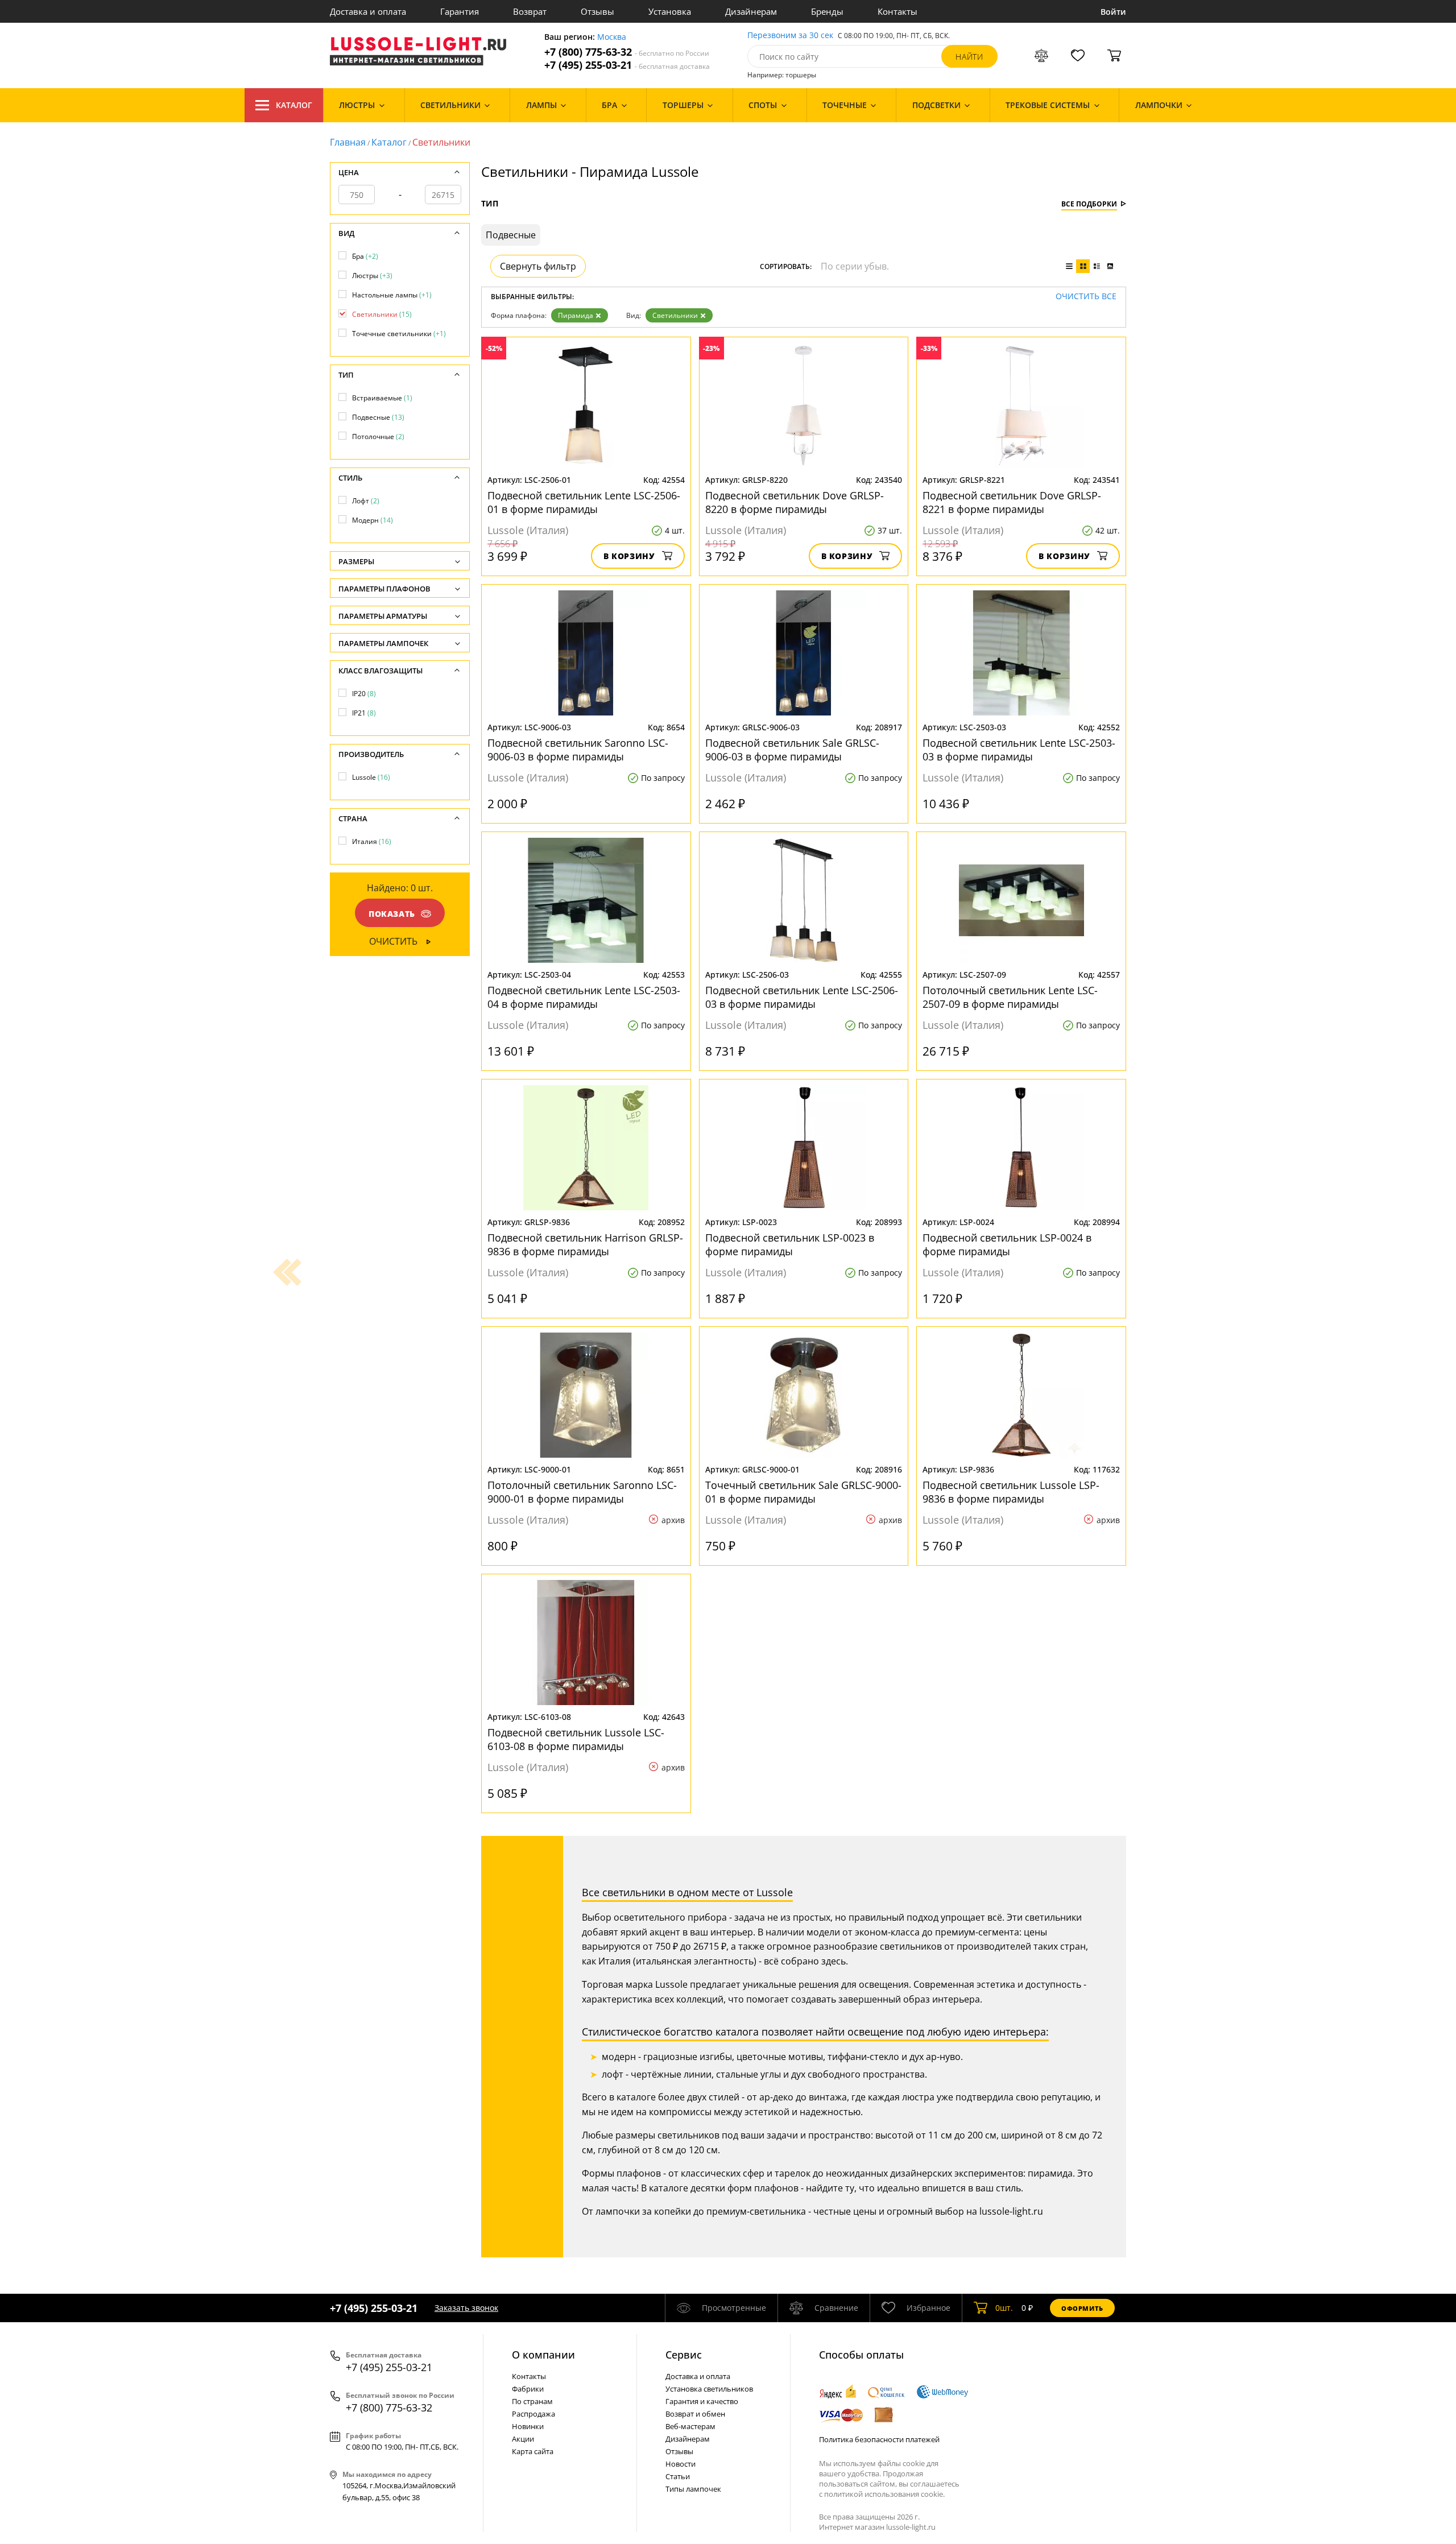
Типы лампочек (693, 2489)
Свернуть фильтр (538, 266)
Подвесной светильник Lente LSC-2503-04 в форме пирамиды (584, 997)
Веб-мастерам (690, 2426)
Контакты (897, 11)
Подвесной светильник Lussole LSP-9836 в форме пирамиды (1011, 1492)
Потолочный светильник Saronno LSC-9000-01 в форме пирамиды (582, 1492)
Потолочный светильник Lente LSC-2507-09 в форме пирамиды (1010, 997)
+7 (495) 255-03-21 (627, 65)
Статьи (678, 2476)
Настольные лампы (392, 295)
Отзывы (597, 11)
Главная (348, 142)
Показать (392, 914)
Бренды (827, 11)
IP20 (364, 694)
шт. (1004, 2308)
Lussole (371, 777)
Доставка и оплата (368, 11)
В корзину (629, 556)
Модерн (373, 520)
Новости (681, 2464)
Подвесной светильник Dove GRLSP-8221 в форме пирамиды (1012, 502)
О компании (543, 2355)
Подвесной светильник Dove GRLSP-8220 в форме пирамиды (795, 502)
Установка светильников (709, 2389)
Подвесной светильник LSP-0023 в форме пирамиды (790, 1244)
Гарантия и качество (702, 2401)
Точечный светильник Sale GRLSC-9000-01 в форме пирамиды (803, 1492)
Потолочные (378, 437)
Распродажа (533, 2414)
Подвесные (378, 417)
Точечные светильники (399, 334)
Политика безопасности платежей (879, 2439)
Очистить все (1086, 297)
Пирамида (576, 315)
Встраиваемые (382, 398)
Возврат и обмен (695, 2414)
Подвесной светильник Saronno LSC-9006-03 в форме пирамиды (578, 750)
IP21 (364, 713)
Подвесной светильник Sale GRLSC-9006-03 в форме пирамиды (792, 750)
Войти (1113, 12)
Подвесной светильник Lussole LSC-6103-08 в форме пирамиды (576, 1739)
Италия (372, 841)
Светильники (675, 315)
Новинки (528, 2426)
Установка (670, 11)
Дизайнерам (751, 11)
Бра (365, 256)
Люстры (372, 276)
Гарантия (460, 11)
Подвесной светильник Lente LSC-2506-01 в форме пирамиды (584, 502)
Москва (612, 37)
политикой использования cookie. (884, 2494)
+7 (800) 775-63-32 (627, 52)
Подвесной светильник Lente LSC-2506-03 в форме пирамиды (802, 997)
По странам (532, 2401)
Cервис (684, 2355)
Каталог (294, 105)
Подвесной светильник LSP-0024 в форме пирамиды (1007, 1244)
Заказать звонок (466, 2308)
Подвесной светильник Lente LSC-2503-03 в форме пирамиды (1019, 750)
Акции (523, 2439)
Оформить (1082, 2308)
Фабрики (528, 2389)
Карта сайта (533, 2451)
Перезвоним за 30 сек (790, 36)
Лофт (366, 501)
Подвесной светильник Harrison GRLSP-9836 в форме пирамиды (585, 1244)
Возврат (530, 11)
